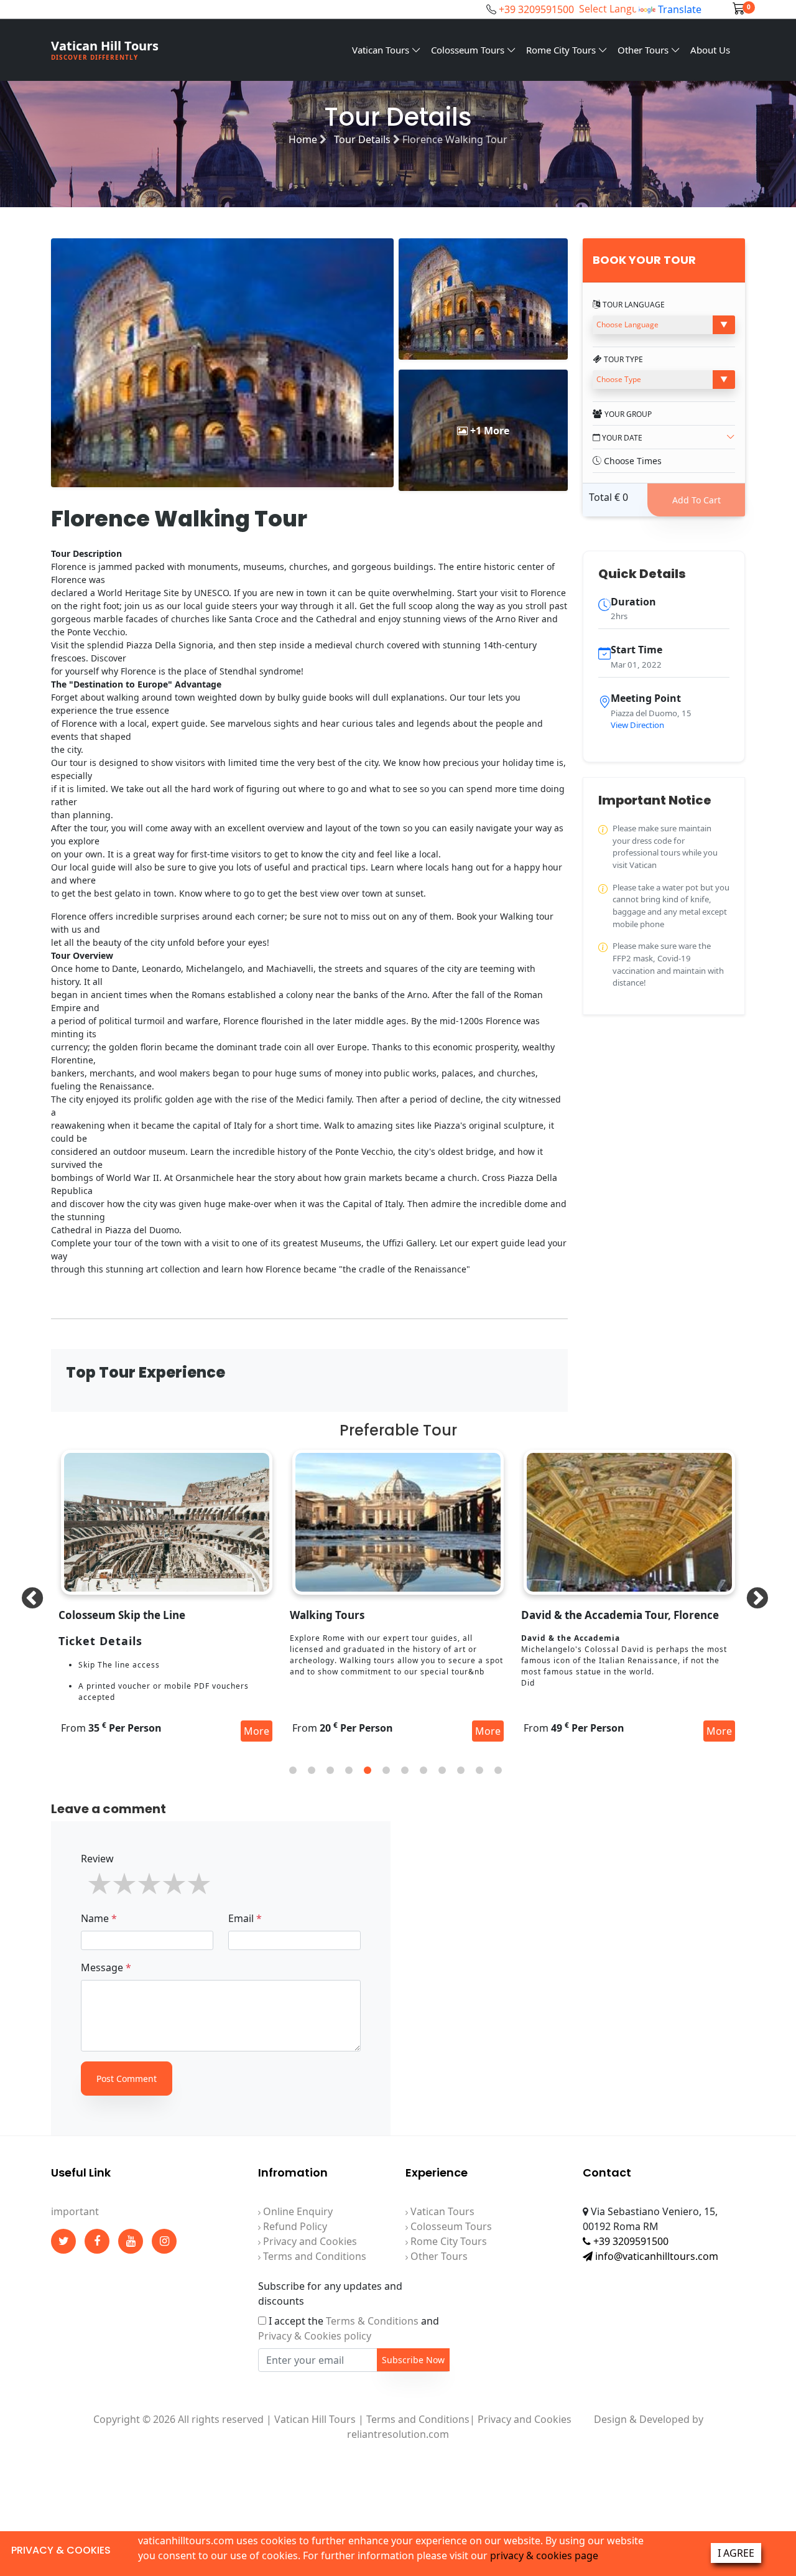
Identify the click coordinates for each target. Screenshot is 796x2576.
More (257, 1731)
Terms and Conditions (313, 2256)
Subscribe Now (413, 2360)
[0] (739, 9)
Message (106, 1967)
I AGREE (736, 2553)
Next (751, 1593)
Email (245, 1918)
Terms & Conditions (372, 2321)
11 (479, 1770)
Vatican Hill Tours (105, 49)
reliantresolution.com (398, 2434)
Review (97, 1859)
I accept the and (349, 2328)
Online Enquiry (297, 2211)
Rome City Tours (562, 50)
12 (498, 1770)
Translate (680, 9)
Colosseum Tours (469, 50)
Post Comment (127, 2079)
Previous (26, 1593)
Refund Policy (294, 2226)
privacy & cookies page (544, 2555)
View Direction (637, 725)
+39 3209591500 (536, 9)
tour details (363, 139)
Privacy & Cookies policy (315, 2336)
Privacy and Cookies (309, 2241)
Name (99, 1918)
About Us (710, 50)
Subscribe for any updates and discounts (330, 2294)
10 (461, 1770)
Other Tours (644, 50)
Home (304, 139)
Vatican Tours (382, 50)
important (75, 2211)
